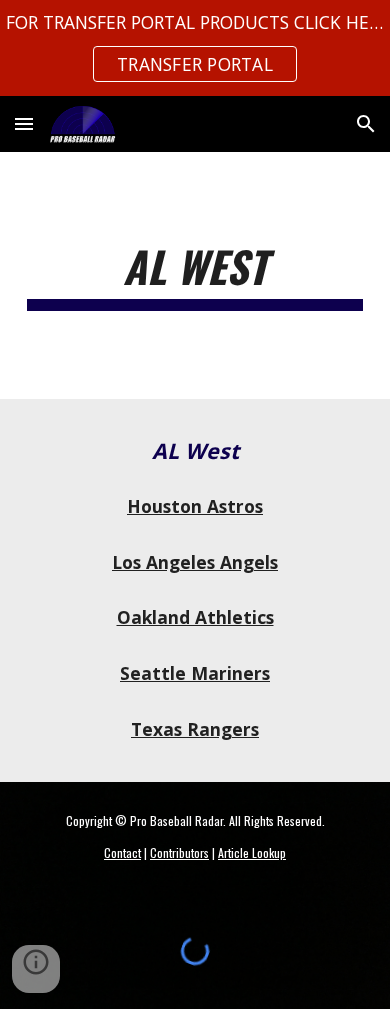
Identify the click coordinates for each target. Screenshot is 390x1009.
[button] (24, 123)
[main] (195, 275)
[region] (195, 48)
